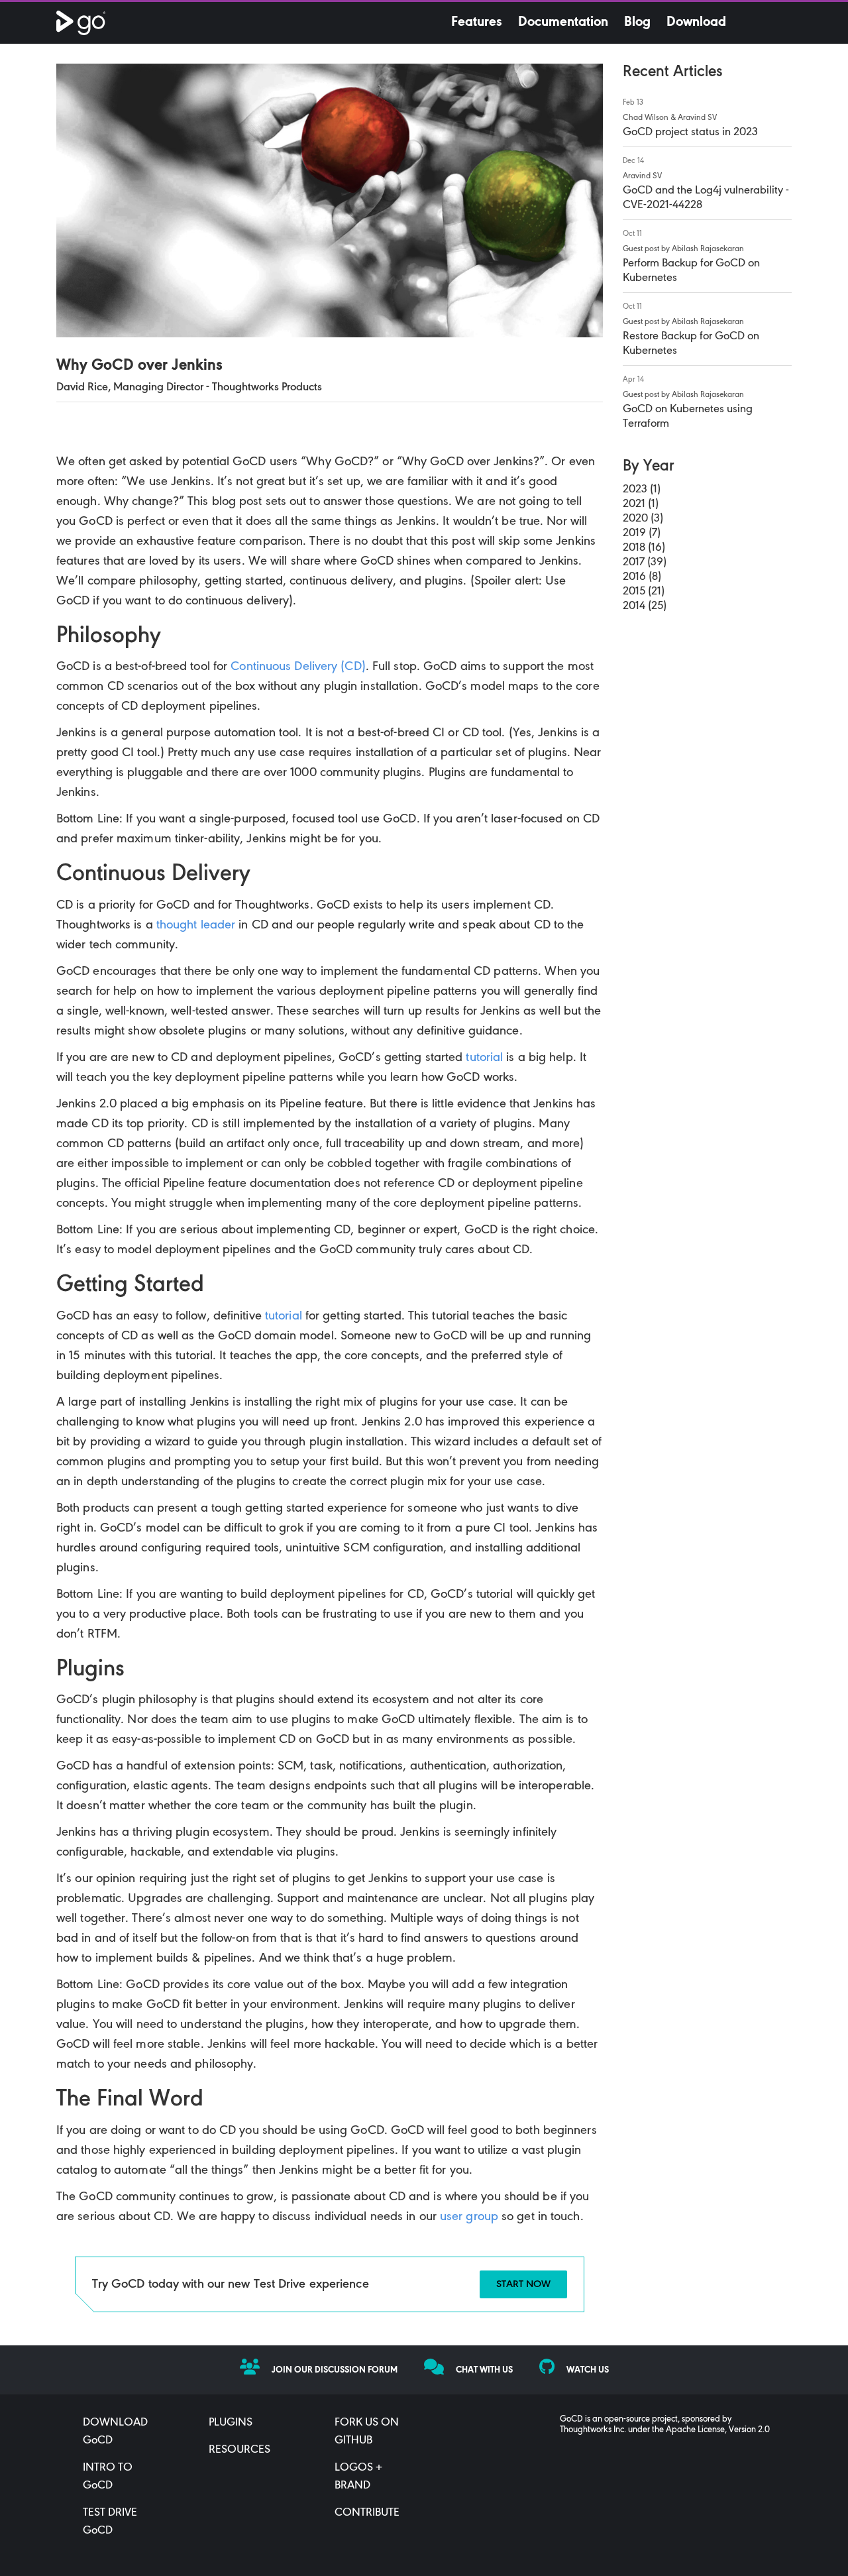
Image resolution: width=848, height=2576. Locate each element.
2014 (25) (645, 606)
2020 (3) (643, 519)
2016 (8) (642, 577)
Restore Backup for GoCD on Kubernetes (691, 344)
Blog (637, 23)
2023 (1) (642, 490)
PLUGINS (231, 2423)
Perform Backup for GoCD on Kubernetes (691, 271)
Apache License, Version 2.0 (718, 2430)
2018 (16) (644, 548)
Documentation (563, 23)
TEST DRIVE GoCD (110, 2522)
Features (477, 23)
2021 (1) (641, 504)
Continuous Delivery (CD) (298, 667)
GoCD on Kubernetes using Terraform (688, 417)
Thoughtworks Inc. (593, 2430)
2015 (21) (644, 592)
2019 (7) (642, 533)
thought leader (196, 925)
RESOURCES (239, 2450)
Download (696, 23)
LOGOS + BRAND (358, 2477)
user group (469, 2217)
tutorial (484, 1058)
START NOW (523, 2284)
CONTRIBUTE (367, 2513)
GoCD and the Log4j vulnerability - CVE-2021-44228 (706, 198)
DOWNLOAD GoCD (115, 2432)
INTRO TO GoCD (108, 2477)
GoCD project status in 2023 (690, 133)
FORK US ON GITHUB (367, 2432)
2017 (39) (645, 563)
